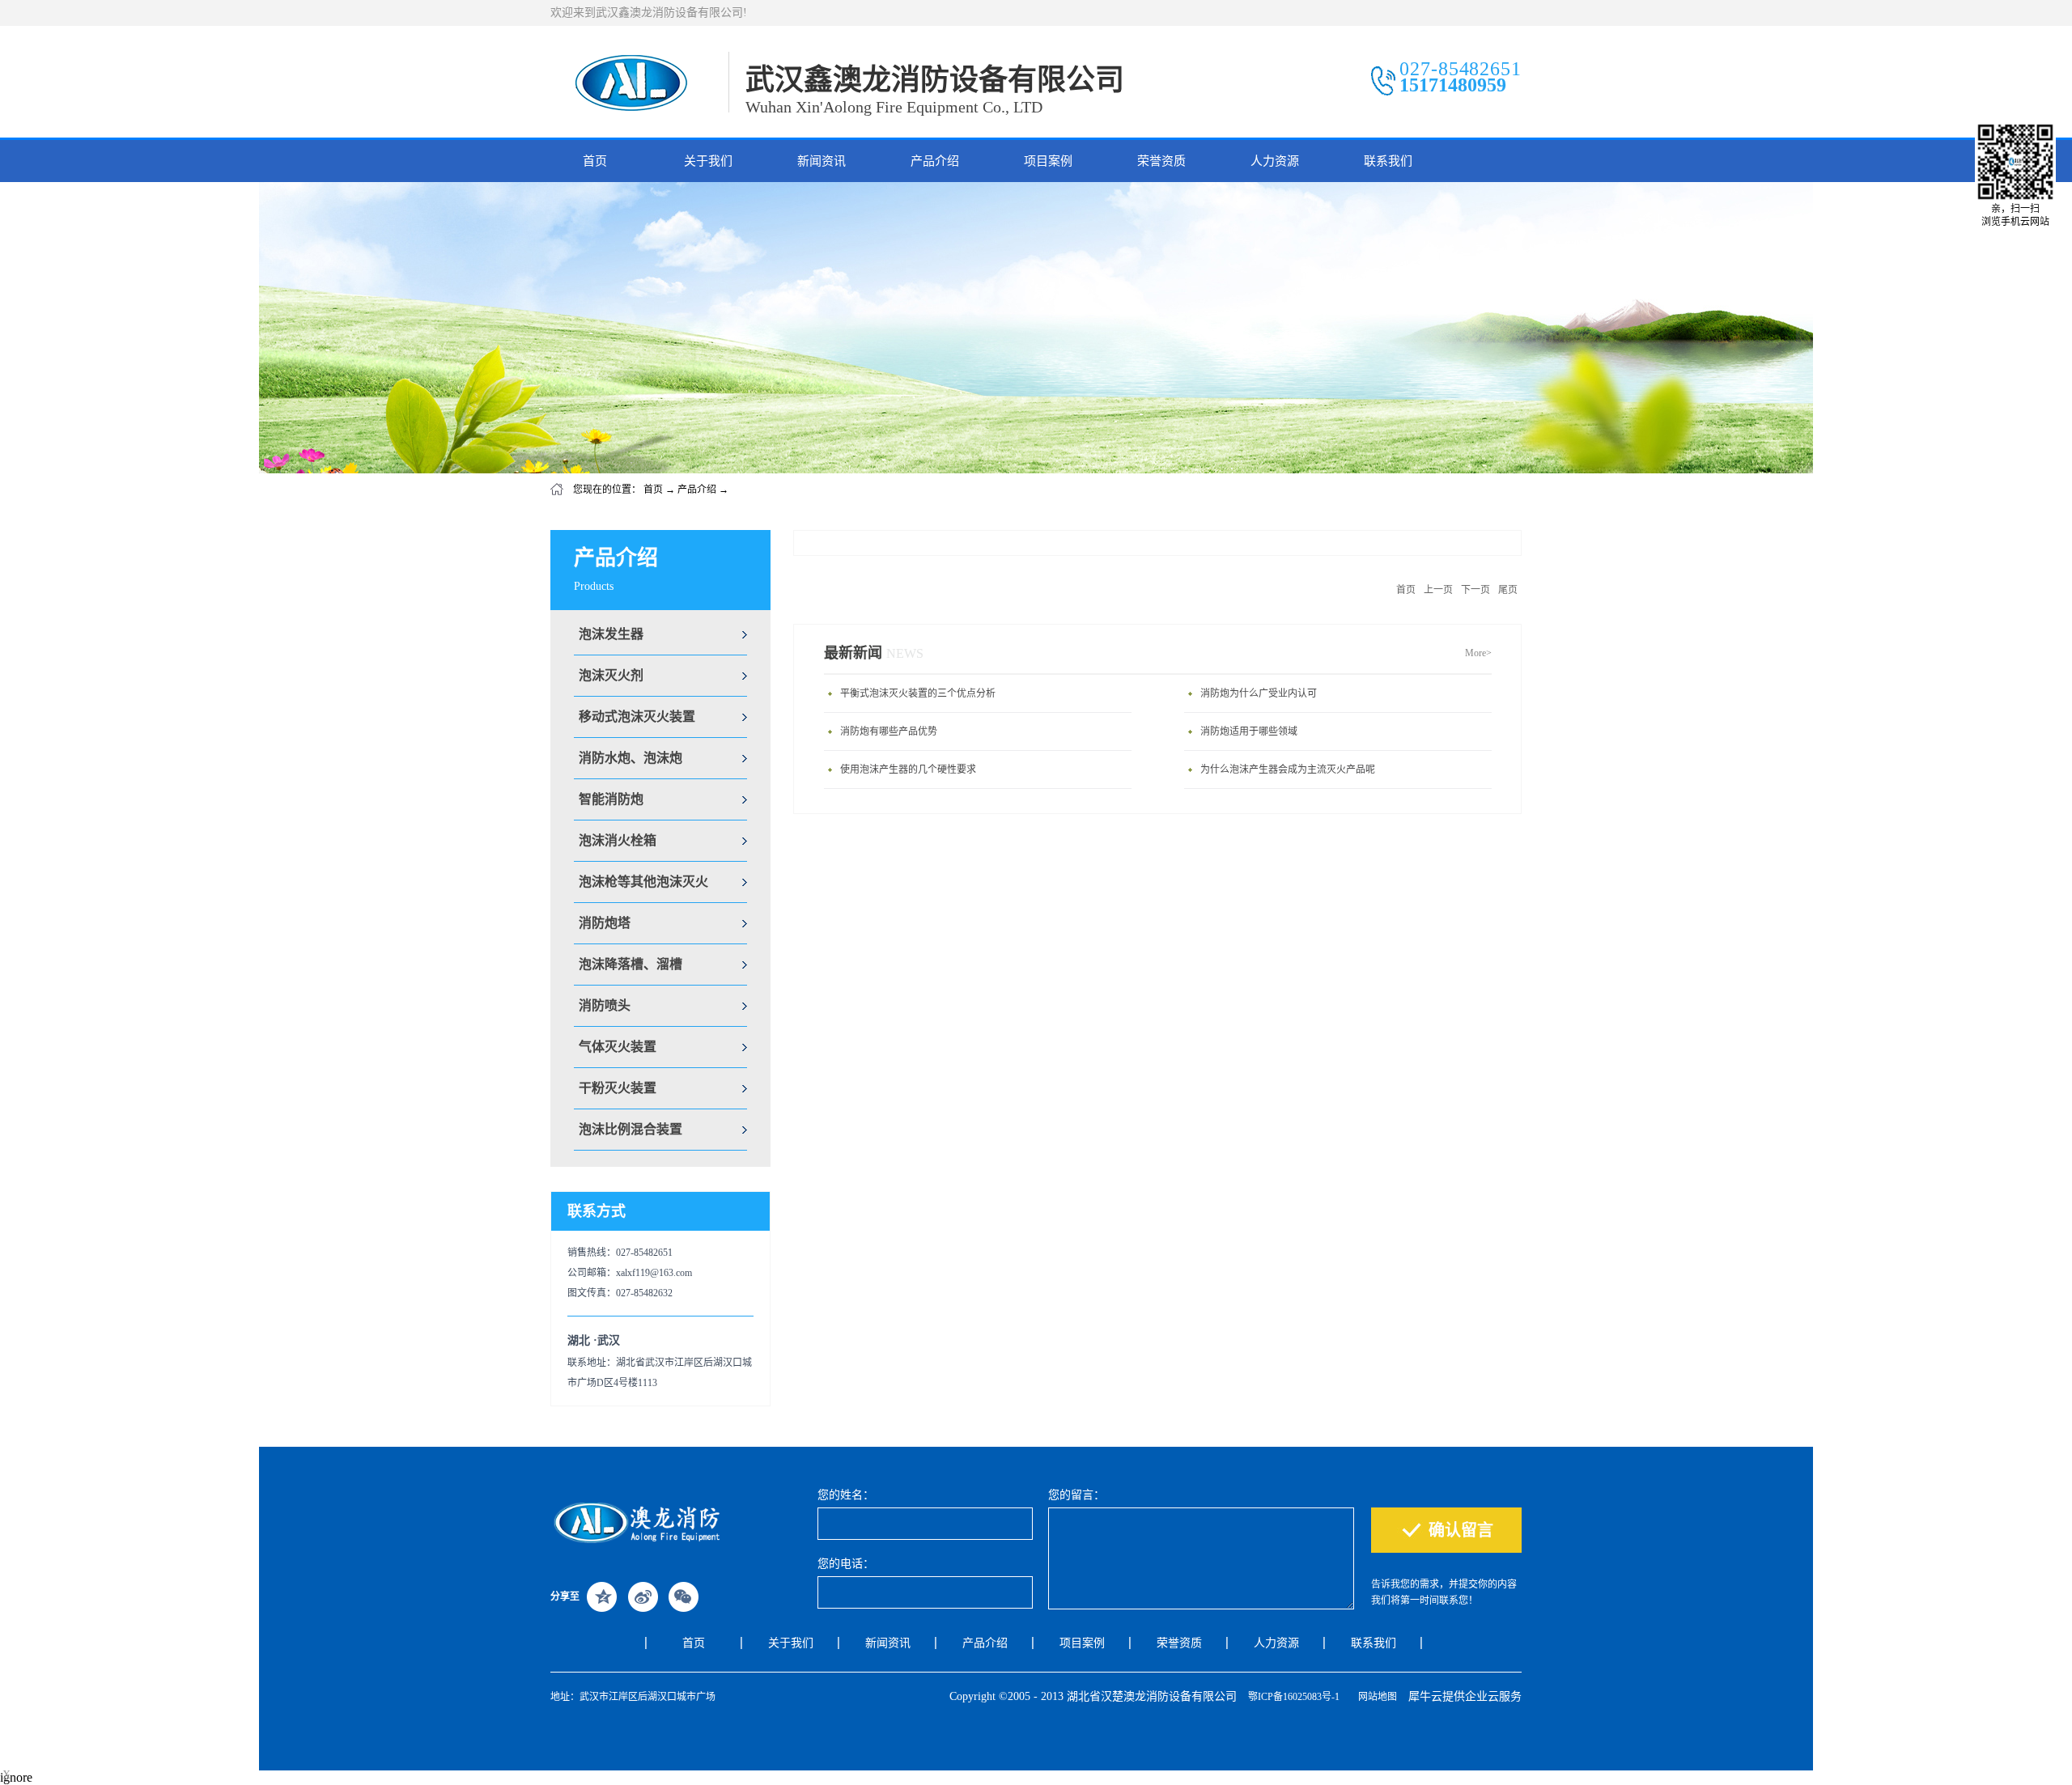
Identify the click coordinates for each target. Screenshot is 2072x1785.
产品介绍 (697, 490)
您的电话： (846, 1564)
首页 (595, 161)
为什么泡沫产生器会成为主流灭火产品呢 (1288, 770)
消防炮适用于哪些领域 (1249, 731)
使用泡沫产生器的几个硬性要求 (908, 770)
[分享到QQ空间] (602, 1596)
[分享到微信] (683, 1596)
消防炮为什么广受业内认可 (1259, 693)
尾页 (1508, 590)
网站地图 (1375, 1697)
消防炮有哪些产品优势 (889, 731)
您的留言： (1076, 1495)
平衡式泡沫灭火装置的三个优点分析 (918, 693)
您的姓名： (846, 1495)
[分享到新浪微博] (643, 1596)
